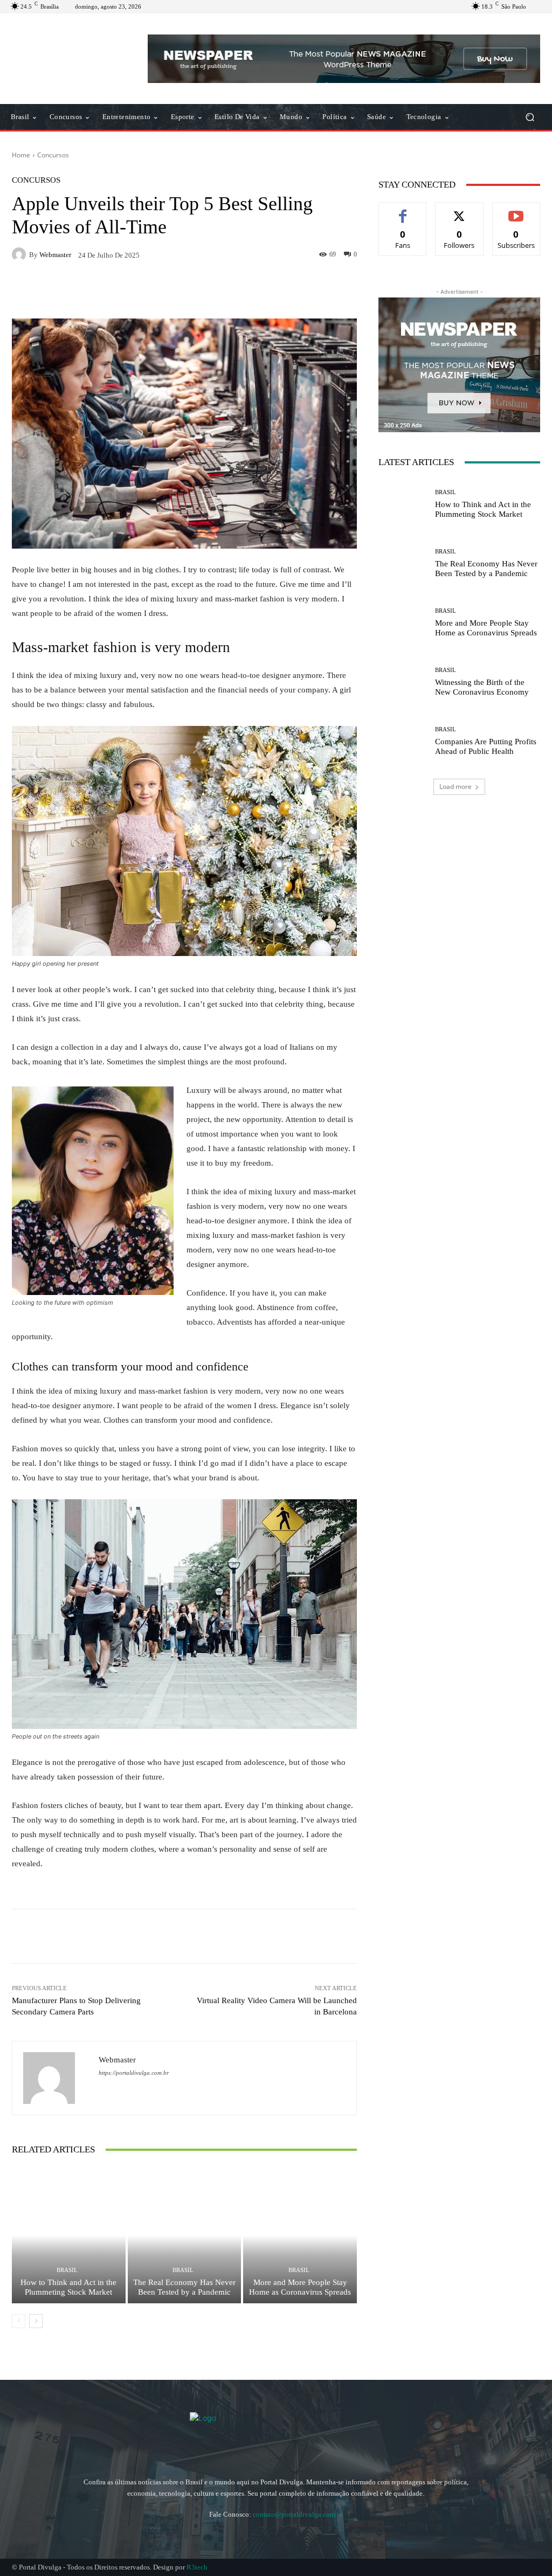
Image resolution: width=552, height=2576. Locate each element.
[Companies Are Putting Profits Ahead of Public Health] (403, 741)
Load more (456, 787)
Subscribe (516, 210)
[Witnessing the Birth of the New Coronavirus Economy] (403, 682)
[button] (530, 117)
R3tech (197, 2567)
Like (403, 210)
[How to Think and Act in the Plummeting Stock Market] (69, 2235)
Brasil (67, 2270)
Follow (460, 210)
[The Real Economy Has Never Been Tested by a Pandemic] (185, 2235)
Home (21, 155)
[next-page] (36, 2321)
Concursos (53, 155)
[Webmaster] (20, 254)
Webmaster (55, 255)
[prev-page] (19, 2321)
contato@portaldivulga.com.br (298, 2514)
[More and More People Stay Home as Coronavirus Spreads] (300, 2235)
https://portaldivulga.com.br (134, 2073)
